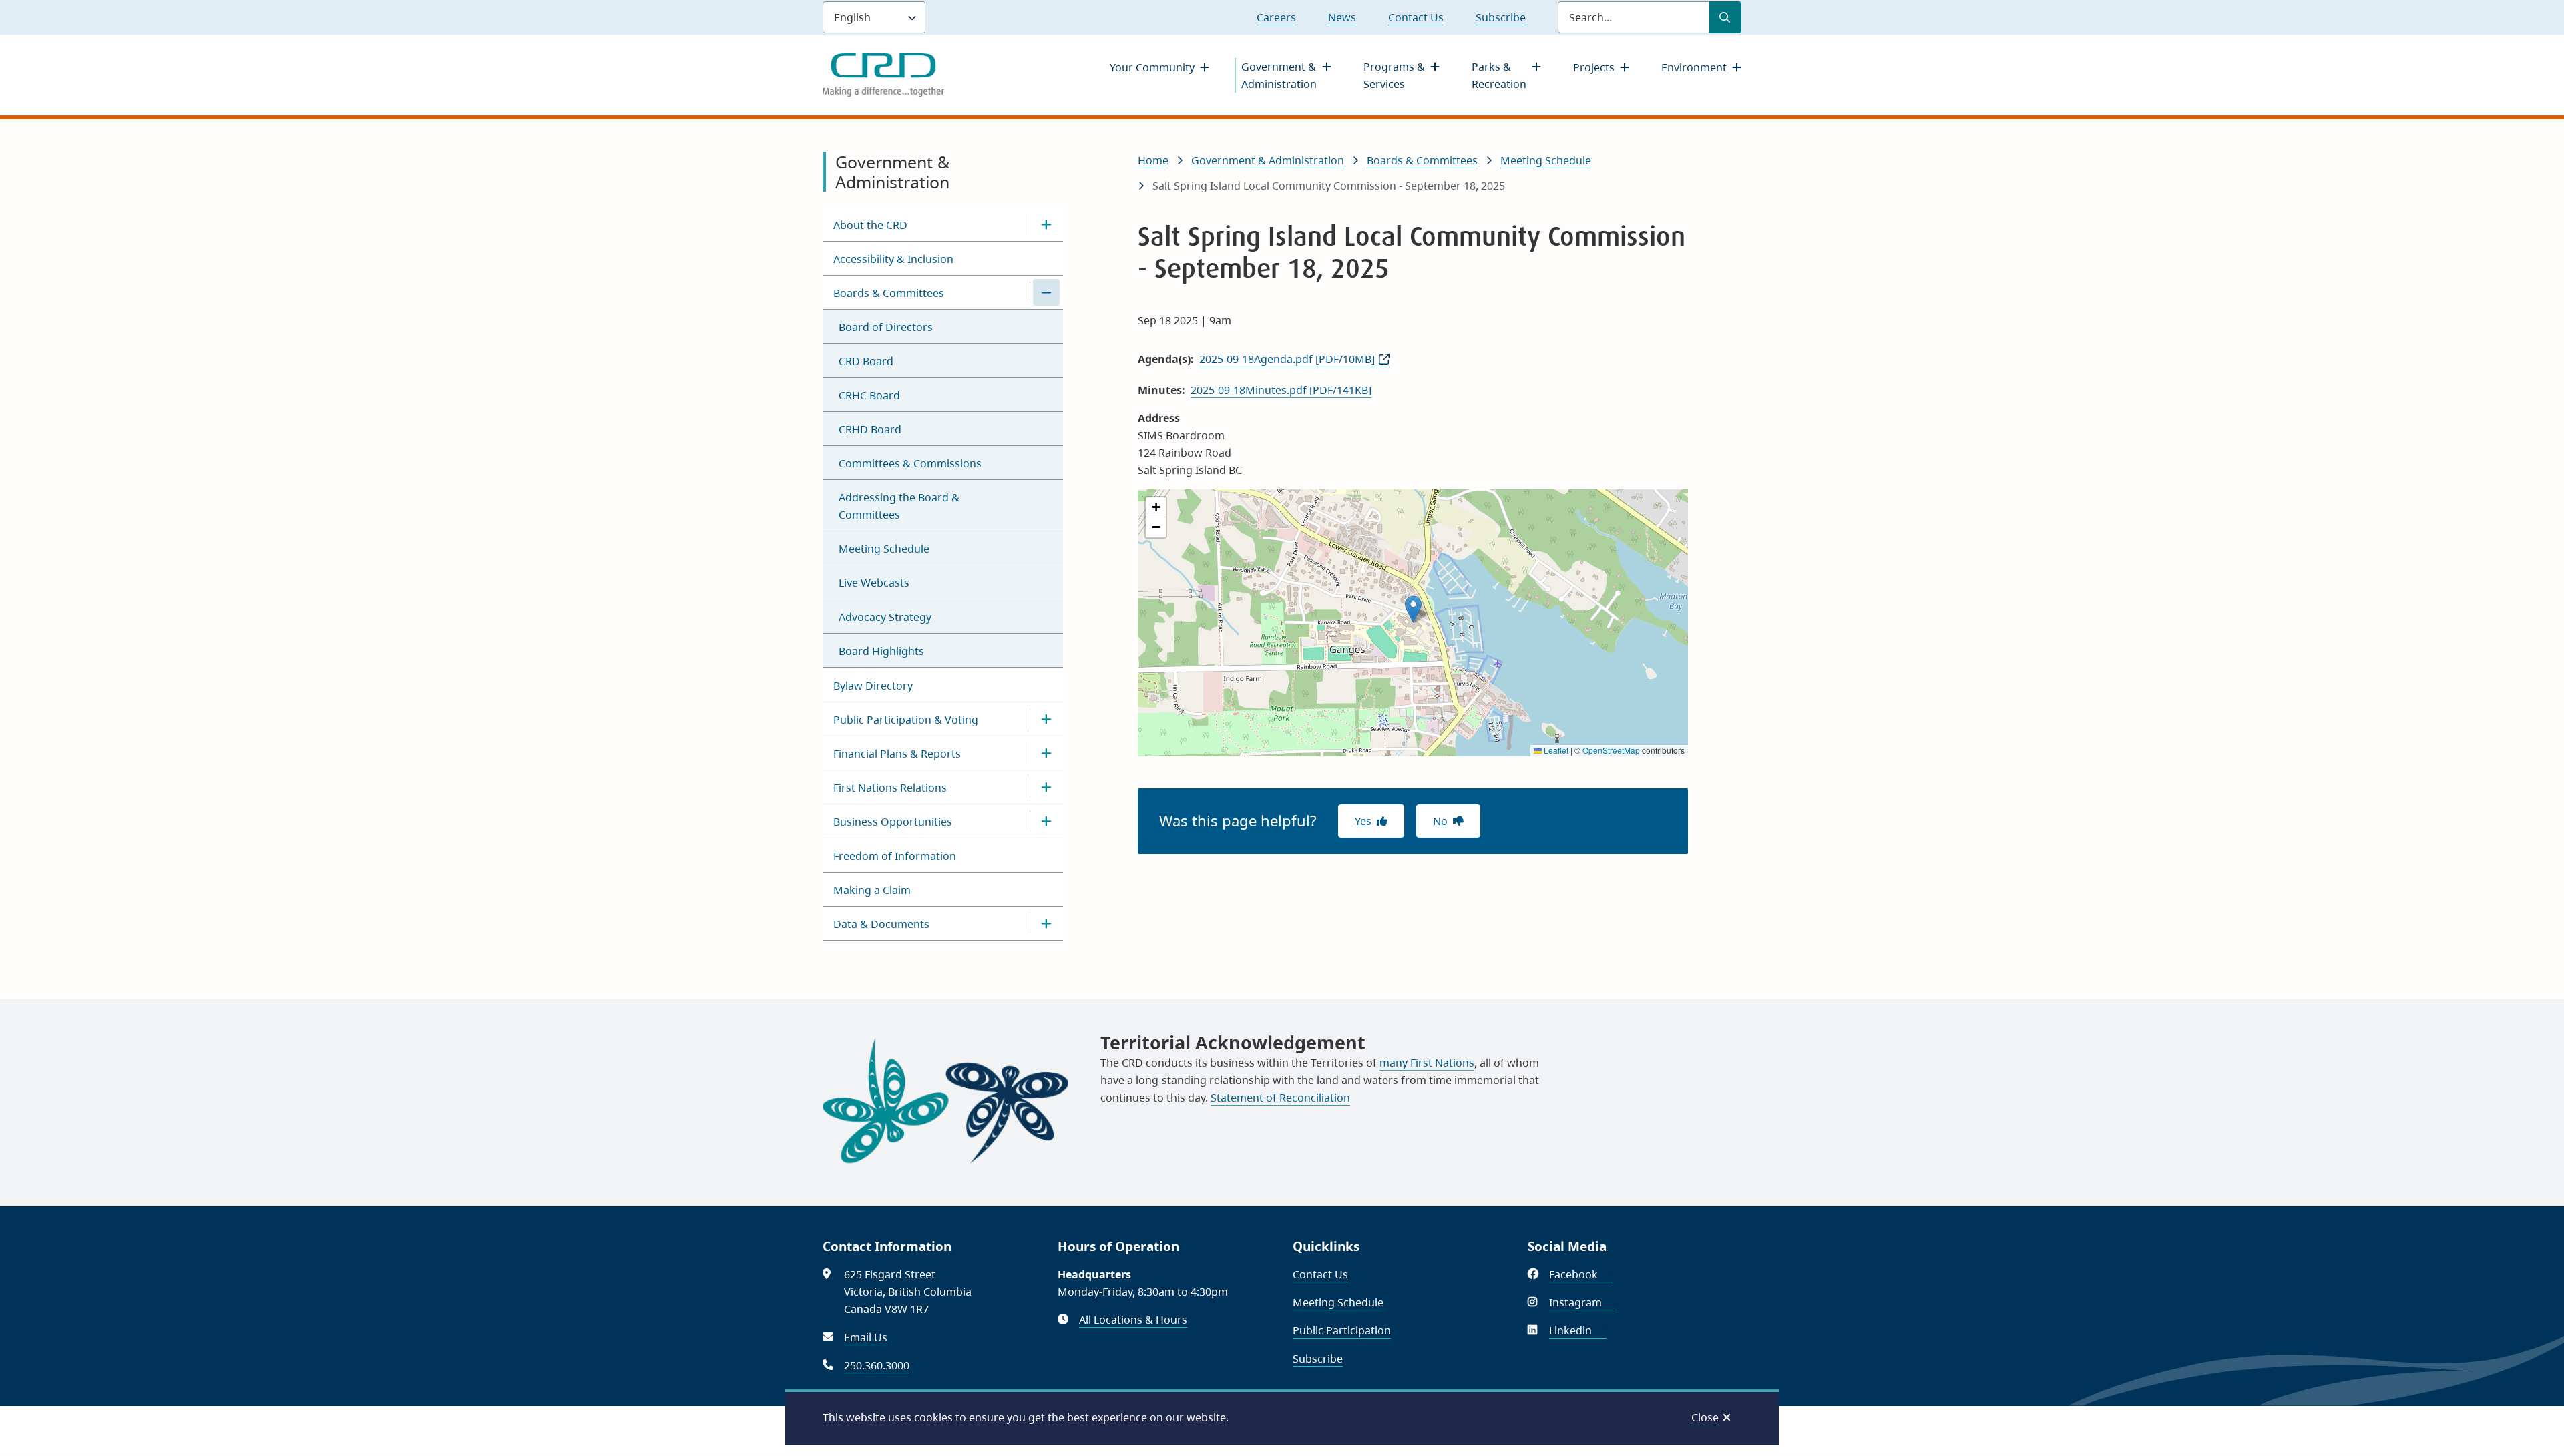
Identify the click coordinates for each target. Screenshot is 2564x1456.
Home (1153, 160)
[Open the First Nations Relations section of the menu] (1046, 787)
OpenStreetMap (1611, 750)
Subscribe (1501, 17)
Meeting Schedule (884, 549)
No (1440, 821)
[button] (1413, 609)
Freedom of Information (895, 856)
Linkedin (1578, 1330)
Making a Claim (872, 890)
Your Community (1152, 67)
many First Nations (1427, 1063)
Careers (1276, 17)
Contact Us (1416, 17)
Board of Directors (886, 327)
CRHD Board (870, 429)
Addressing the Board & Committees (899, 506)
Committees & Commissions (910, 463)
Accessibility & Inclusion (893, 259)
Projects (1594, 67)
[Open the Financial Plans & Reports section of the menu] (1046, 753)
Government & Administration (1279, 75)
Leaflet (1555, 750)
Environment (1694, 67)
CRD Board (866, 361)
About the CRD (870, 225)
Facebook (1581, 1274)
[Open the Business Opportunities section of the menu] (1046, 821)
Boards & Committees (889, 293)
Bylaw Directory (873, 686)
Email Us (866, 1337)
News (1342, 17)
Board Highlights (881, 651)
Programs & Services (1394, 75)
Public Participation (1342, 1330)
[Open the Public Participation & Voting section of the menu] (1046, 719)
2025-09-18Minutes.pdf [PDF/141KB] (1281, 390)
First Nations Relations (890, 788)
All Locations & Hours (1133, 1320)
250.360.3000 (877, 1365)
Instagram (1583, 1302)
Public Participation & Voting (906, 720)
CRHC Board (869, 395)
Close (1705, 1417)
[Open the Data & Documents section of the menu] (1046, 923)
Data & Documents (881, 924)
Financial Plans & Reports (897, 754)
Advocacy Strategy (885, 617)
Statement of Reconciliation (1280, 1098)
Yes (1363, 821)
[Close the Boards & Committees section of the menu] (1046, 292)
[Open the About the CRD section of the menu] (1046, 224)
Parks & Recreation (1499, 75)
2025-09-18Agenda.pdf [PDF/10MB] (1287, 359)
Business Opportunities (893, 822)
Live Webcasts (874, 583)
